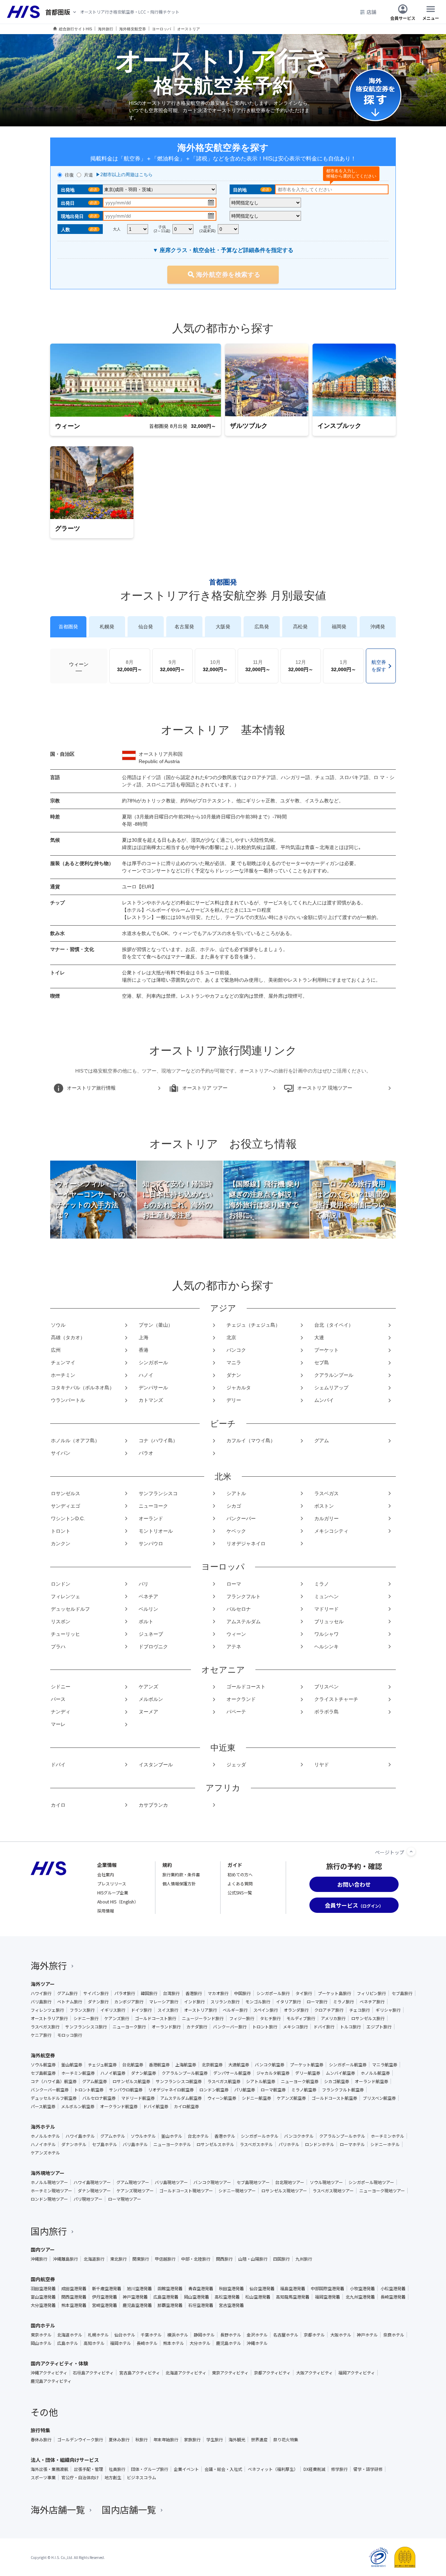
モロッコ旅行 (70, 2035)
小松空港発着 (393, 2288)
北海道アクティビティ (186, 2373)
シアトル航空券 (261, 2081)
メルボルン (151, 1699)
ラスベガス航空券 (224, 2081)
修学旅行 (339, 2469)
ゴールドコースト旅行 (156, 2018)
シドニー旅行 (86, 2018)
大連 (319, 1337)
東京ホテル (41, 2335)
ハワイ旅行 (41, 1993)
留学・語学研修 (368, 2469)
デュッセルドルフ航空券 (54, 2098)
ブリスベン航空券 (379, 2098)
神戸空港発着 (135, 2297)
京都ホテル (314, 2335)
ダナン (234, 1375)
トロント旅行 (265, 2027)
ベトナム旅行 (70, 2002)
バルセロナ (239, 1609)
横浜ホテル (178, 2335)
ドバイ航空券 (156, 2106)
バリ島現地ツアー (171, 2182)
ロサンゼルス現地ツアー (284, 2191)
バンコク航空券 (270, 2065)
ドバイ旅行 (324, 2027)
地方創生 (113, 2477)
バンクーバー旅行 (230, 2027)
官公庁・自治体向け (80, 2477)
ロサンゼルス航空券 (131, 2081)
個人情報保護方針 (179, 1883)
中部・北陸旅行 (196, 2259)
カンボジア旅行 (129, 2002)
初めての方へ (240, 1874)
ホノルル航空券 (375, 2073)
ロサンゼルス (66, 1493)
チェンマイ (63, 1362)
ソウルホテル (143, 2136)
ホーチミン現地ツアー (51, 2191)
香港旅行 (194, 1993)
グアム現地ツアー (133, 2182)
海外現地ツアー (48, 2173)
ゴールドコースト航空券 (334, 2098)
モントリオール (156, 1531)
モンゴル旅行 (258, 2002)
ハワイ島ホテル (80, 2136)
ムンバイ (324, 1400)
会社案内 (106, 1874)
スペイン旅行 (266, 2010)
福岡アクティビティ (357, 2373)
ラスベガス (326, 1493)
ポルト (146, 1621)
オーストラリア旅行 (49, 2018)
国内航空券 (43, 2279)
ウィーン (79, 664)
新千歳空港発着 (107, 2288)
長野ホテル (231, 2335)
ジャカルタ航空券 (273, 2073)
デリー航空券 (308, 2073)
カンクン (61, 1544)
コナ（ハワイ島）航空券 (54, 2081)
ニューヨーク (153, 1506)
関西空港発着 (74, 2297)
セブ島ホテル (105, 2144)
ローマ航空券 (273, 2090)
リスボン (61, 1621)
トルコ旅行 (351, 2027)
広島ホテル (68, 2343)
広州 (56, 1350)
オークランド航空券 (119, 2106)
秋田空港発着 (231, 2288)
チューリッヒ (66, 1634)
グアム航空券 (95, 2081)
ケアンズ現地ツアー (135, 2191)
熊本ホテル (174, 2343)
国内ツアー (43, 2249)
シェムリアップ (331, 1388)
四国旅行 (282, 2259)
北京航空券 (212, 2065)
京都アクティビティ (272, 2373)
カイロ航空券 (186, 2106)
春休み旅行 (41, 2440)
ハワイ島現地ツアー (92, 2182)
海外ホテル (43, 2127)
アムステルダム (244, 1621)
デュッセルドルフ (70, 1609)
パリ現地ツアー (88, 2199)
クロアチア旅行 (329, 2010)
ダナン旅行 (98, 2002)
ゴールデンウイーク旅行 (80, 2440)
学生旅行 (215, 2440)
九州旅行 (304, 2259)
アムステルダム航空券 (181, 2098)
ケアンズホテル (45, 2153)
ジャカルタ (239, 1388)
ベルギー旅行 (235, 2010)
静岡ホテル (204, 2335)
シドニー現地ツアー (237, 2191)
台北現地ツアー (290, 2182)
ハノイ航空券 (113, 2073)
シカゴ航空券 (337, 2081)
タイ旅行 (304, 1993)
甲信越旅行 (165, 2259)
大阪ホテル (341, 2335)
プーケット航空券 (307, 2065)
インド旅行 (194, 2002)
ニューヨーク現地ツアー (382, 2191)
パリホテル (289, 2144)
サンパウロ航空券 (126, 2090)
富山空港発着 (43, 2297)
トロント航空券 (89, 2090)
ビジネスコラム (141, 2477)
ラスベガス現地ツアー (333, 2191)
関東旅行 (141, 2259)
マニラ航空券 (385, 2065)
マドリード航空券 (138, 2098)
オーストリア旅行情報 (91, 1088)
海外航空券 (43, 2055)
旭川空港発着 (139, 2288)
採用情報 (106, 1911)
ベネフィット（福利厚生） (273, 2469)
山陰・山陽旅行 (253, 2259)
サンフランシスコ (158, 1493)
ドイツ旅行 (141, 2010)
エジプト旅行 (379, 2027)
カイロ (58, 1805)
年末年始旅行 (166, 2440)
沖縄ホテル (257, 2343)
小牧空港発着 (362, 2288)
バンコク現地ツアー (212, 2182)
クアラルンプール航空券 (185, 2073)
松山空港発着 (258, 2297)
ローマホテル (352, 2144)
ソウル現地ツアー (326, 2182)
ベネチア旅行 (372, 2002)
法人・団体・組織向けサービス (65, 2460)
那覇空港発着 (170, 2305)
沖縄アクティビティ (49, 2373)
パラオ (146, 1453)
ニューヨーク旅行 (129, 2027)
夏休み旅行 (119, 2440)
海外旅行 (49, 1965)
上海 (144, 1337)
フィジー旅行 (242, 2018)
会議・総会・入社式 (223, 2469)
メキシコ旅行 (295, 2027)
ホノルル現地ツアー (49, 2182)
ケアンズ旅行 (117, 2018)
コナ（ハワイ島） (158, 1440)
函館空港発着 (170, 2288)
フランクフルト (244, 1596)
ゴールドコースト (246, 1687)
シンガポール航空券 (348, 2065)
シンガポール (153, 1362)
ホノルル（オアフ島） (75, 1440)
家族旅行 (192, 2440)
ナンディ (61, 1712)
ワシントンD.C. (68, 1518)
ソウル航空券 (43, 2065)
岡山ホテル (41, 2343)
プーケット (326, 1350)
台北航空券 (133, 2065)
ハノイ (146, 1375)
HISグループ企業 (113, 1892)
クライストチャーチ (336, 1699)
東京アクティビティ (230, 2373)
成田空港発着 (74, 2288)
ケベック (236, 1531)
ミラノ (322, 1584)
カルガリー (326, 1518)
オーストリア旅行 (201, 2010)
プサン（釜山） (156, 1325)
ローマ (234, 1584)
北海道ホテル (70, 2335)
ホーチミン (63, 1375)
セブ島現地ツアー (253, 2182)
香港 (144, 1350)
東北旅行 (118, 2259)
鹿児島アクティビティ (51, 2381)
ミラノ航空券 (304, 2090)
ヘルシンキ (326, 1647)
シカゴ (234, 1506)
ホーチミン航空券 (78, 2073)
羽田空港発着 (43, 2288)
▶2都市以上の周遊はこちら (124, 175)
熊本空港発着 (74, 2305)
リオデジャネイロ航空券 (171, 2090)
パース (58, 1699)
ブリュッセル (329, 1621)
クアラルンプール (334, 1375)
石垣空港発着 (201, 2305)
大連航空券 (239, 2065)
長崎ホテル (147, 2343)
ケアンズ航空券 (291, 2098)
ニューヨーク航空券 (300, 2081)
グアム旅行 (67, 1993)
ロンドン (61, 1584)
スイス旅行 (168, 2010)
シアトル (236, 1493)
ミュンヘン (326, 1596)
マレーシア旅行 (164, 2002)
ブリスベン (326, 1687)
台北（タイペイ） (334, 1325)
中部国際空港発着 (328, 2288)
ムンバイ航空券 (340, 2073)
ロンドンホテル (320, 2144)
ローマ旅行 (317, 2002)
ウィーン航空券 (222, 2098)
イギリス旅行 (113, 2010)
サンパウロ (151, 1544)
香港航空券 (159, 2065)
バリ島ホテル (135, 2144)
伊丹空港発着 (105, 2297)
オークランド (241, 1699)
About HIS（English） (118, 1902)
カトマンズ (151, 1400)
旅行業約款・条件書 (181, 1874)
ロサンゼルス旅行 (368, 2018)
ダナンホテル (74, 2144)
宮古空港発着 (231, 2305)
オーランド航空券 (371, 2081)
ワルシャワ (326, 1634)
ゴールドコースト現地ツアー (186, 2191)
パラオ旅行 (125, 1993)
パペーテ (236, 1712)
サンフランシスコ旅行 (86, 2027)
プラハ (58, 1647)
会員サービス (403, 18)
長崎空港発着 (393, 2297)
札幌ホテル (98, 2335)
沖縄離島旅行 (66, 2259)
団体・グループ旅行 (150, 2469)
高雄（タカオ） (68, 1337)
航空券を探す (379, 666)
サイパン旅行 (96, 1993)
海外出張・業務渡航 (49, 2469)
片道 (89, 175)
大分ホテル (200, 2343)
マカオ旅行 (218, 1993)
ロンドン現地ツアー (49, 2199)
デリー (234, 1400)
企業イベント (186, 2469)
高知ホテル (94, 2343)
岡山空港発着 (197, 2297)
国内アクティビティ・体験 (59, 2363)
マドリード (326, 1609)
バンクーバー (241, 1518)
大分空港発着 (43, 2305)
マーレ (58, 1724)
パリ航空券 (245, 2090)
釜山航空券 (72, 2065)
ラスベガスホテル (256, 2144)
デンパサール (153, 1388)
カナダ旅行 (197, 2027)
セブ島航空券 (43, 2073)
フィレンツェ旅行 (47, 2010)
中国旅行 (243, 1993)
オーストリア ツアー (205, 1088)
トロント (61, 1531)
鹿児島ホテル (229, 2343)
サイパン (61, 1453)
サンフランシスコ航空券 (179, 2081)
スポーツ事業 (43, 2477)
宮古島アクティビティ (140, 2373)
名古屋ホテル (286, 2335)
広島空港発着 (166, 2297)
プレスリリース (112, 1883)
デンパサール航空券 (232, 2073)
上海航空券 (186, 2065)
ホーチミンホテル (387, 2136)
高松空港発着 (227, 2297)
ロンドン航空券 (214, 2090)
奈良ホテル (394, 2335)
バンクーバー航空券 (50, 2090)
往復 (69, 175)
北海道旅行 (94, 2259)
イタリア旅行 (289, 2002)
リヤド (322, 1765)
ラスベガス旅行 (45, 2027)
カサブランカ (153, 1805)
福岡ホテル (121, 2343)
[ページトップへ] (411, 1852)
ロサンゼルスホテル (215, 2144)
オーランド (151, 1518)
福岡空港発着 (328, 2297)
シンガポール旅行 (273, 1993)
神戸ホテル (367, 2335)
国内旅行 (49, 2231)
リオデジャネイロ (246, 1544)
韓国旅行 (149, 1993)
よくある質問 (240, 1883)
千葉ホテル (151, 2335)
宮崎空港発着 (105, 2305)
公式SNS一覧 (240, 1892)
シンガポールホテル (260, 2136)
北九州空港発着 (360, 2297)
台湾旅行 (171, 1993)
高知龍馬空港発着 (293, 2297)
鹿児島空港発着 (137, 2305)
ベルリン (148, 1609)
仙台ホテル (125, 2335)
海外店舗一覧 (58, 2509)
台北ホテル (198, 2136)
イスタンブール (156, 1765)
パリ (144, 1584)
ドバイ (58, 1765)
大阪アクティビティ (314, 2373)
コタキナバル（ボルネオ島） (83, 1388)
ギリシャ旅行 (388, 2010)
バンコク (236, 1350)
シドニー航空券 (256, 2098)
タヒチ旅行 (270, 2018)
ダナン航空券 (144, 2073)
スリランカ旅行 (225, 2002)
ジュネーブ (151, 1634)
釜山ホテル (172, 2136)
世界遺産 (259, 2440)
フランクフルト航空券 (343, 2090)
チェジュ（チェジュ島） (253, 1325)
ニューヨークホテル (172, 2144)
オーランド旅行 (166, 2027)
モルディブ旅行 (301, 2018)
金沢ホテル (257, 2335)
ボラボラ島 (326, 1712)
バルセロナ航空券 (99, 2098)
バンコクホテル (299, 2136)
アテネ (234, 1647)
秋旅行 (141, 2440)
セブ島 (322, 1362)
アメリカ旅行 (333, 2018)
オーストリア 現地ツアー (325, 1088)
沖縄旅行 (39, 2259)
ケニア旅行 (41, 2035)
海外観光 (237, 2440)
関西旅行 (224, 2259)
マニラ (234, 1362)
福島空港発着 (293, 2288)
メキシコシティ (331, 1531)
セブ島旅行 (402, 1993)
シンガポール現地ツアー (371, 2182)
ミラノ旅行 (344, 2002)
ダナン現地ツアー (94, 2191)
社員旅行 (117, 2469)
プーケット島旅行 (334, 1993)
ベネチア (148, 1596)
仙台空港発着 (262, 2288)
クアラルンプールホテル (342, 2136)
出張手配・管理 (89, 2469)
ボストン (324, 1506)
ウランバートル (68, 1400)
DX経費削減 (314, 2469)
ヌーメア (148, 1712)
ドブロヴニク (153, 1647)
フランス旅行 (82, 2010)
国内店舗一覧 (129, 2509)
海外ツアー (43, 1984)
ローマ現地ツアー (125, 2199)
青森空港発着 (201, 2288)
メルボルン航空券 (78, 2106)
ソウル (58, 1325)
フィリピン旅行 (371, 1993)
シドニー (61, 1687)
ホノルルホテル (45, 2136)
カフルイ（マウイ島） (251, 1440)
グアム (322, 1440)
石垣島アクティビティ (93, 2373)
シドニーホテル (385, 2144)
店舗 (371, 12)
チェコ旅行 (360, 2010)
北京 (231, 1337)
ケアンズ (148, 1687)
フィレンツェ (66, 1596)
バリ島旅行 (41, 2002)
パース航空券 (43, 2106)
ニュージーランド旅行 (203, 2018)
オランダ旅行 (296, 2010)
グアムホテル (113, 2136)
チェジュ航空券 (102, 2065)
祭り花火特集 (286, 2440)
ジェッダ (236, 1765)
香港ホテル (225, 2136)
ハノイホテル (43, 2144)
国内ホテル (43, 2325)
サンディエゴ (66, 1506)
